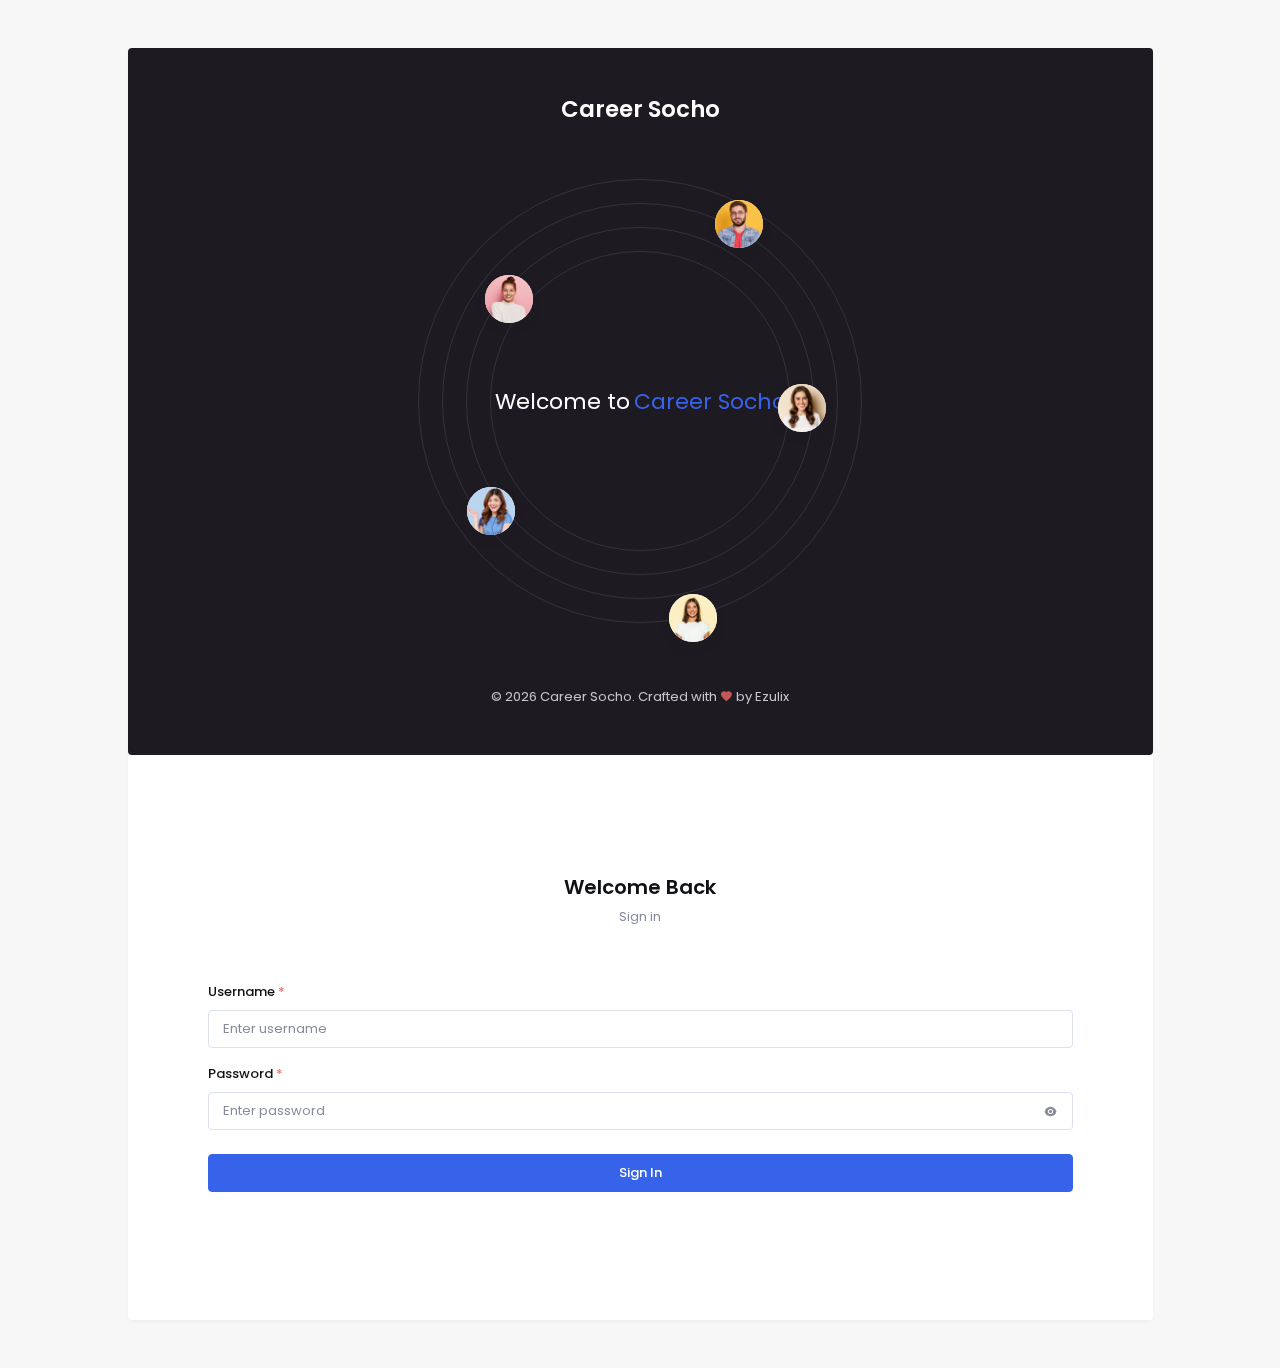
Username (246, 991)
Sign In (640, 1172)
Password (245, 1073)
